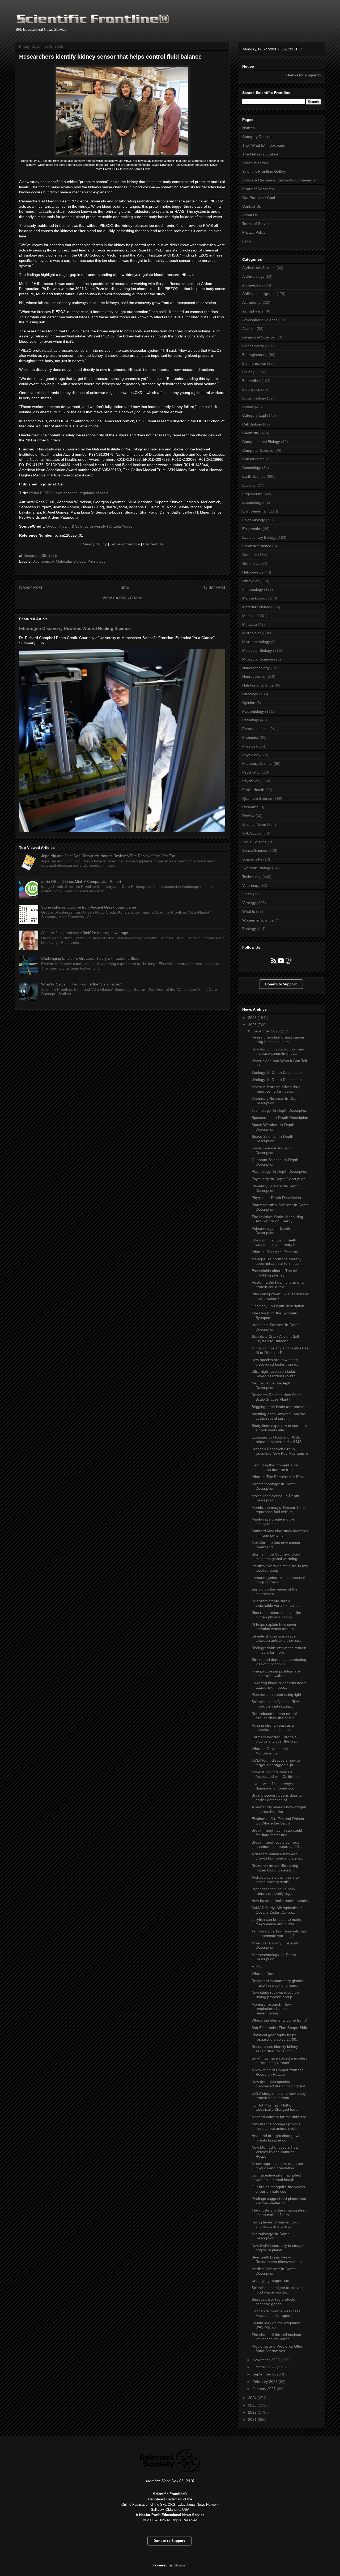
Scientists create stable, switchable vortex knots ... (275, 1603)
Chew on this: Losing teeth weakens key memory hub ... (278, 1242)
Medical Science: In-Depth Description (274, 2271)
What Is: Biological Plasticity (275, 1252)
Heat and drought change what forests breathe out (278, 2138)
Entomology (252, 502)
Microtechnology (256, 642)
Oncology (250, 694)
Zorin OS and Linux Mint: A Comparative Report (81, 881)
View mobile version (122, 598)
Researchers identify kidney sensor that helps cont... (275, 2049)
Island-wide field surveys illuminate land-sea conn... (276, 1786)
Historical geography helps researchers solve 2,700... (275, 2037)
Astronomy (251, 302)
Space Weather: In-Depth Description (273, 1127)
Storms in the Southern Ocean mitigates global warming (277, 1556)
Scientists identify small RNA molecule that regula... (275, 1704)
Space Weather (255, 163)
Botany (248, 407)
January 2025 (265, 2389)
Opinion (249, 703)
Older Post (215, 587)
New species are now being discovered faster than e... (275, 1362)
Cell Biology (252, 424)
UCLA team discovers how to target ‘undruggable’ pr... (276, 1763)
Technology (252, 877)
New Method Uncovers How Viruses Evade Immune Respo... (275, 2152)
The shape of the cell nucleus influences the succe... (276, 2337)
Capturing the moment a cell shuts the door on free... (275, 1467)
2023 (253, 2405)
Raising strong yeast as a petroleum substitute (273, 1728)
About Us (250, 215)
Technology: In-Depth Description (279, 1110)
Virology (249, 903)
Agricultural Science (259, 268)
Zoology (249, 929)
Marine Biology (255, 598)
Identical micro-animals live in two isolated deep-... (280, 1568)
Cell (62, 225)
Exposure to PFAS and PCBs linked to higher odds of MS (277, 1439)
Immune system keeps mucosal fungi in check (278, 1580)
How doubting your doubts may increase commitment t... (278, 1051)
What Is (249, 911)
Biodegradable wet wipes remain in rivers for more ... (279, 1650)
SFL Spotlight (253, 833)
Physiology (96, 561)
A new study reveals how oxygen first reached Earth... (279, 1809)
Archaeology (253, 285)
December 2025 (267, 1031)
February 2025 (266, 2382)
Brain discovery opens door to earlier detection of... (277, 1798)
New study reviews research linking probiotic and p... (275, 1995)
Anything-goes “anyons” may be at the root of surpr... (278, 1416)
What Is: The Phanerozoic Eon (277, 1477)
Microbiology (253, 633)
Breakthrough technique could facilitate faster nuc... (277, 1833)
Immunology (253, 589)
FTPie (257, 1966)
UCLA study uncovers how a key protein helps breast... (279, 2096)
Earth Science (254, 476)
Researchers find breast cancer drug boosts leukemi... (278, 1039)
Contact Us (153, 544)
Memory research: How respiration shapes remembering (271, 2009)
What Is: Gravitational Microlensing (270, 1751)
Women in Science (258, 920)
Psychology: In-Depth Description (279, 1171)
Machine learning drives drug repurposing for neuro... (276, 1089)
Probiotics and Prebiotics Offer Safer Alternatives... (277, 2349)
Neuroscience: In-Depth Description (271, 1385)
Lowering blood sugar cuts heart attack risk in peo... (279, 1685)
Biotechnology (254, 398)
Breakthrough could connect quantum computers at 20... (277, 1845)
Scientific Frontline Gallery (264, 171)
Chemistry (251, 433)
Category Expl (254, 415)
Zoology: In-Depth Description (277, 1072)
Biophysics (251, 389)
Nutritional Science (258, 685)
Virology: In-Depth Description (277, 1080)
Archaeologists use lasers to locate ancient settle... (275, 1880)
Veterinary (251, 885)
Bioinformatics (254, 363)
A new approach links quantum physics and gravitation (277, 2166)
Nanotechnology (256, 668)
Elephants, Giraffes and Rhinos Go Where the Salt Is (278, 1821)
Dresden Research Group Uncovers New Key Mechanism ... (280, 1453)
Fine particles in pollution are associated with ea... (276, 1673)
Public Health (253, 790)
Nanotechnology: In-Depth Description (274, 1486)
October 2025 (265, 2367)
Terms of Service (125, 544)
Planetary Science (257, 763)
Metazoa (250, 624)
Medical (249, 616)
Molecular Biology (71, 561)
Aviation (249, 329)
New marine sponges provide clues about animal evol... (276, 2126)
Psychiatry (251, 772)
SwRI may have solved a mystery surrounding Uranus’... (279, 2060)
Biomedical (251, 381)
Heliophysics (253, 572)
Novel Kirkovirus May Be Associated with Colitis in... (276, 1774)
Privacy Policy (94, 544)
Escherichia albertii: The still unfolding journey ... (275, 1273)
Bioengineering (255, 355)
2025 (253, 1025)
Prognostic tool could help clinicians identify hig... (273, 1891)
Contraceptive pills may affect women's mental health (276, 2177)
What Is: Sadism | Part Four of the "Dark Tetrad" (81, 984)
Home (123, 587)
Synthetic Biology (257, 868)
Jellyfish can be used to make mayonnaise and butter (276, 1922)
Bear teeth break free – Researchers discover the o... (278, 2259)
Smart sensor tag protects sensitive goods (273, 2302)
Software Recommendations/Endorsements (279, 180)
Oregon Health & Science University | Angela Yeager (90, 526)
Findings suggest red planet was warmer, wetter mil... (279, 2201)
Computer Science (258, 450)
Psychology (252, 781)
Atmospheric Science (260, 320)
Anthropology (253, 276)
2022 (253, 2412)
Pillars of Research (258, 189)
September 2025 (267, 2374)
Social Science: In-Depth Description (272, 1150)
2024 (253, 2398)
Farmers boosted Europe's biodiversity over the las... (275, 1739)
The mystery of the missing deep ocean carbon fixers (279, 2212)
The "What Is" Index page (264, 145)
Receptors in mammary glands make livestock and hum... (277, 1983)
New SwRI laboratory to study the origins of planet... (280, 2248)
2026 (253, 1018)
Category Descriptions (261, 137)
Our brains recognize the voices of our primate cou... (278, 2189)
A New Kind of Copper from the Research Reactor (278, 2072)
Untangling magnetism (270, 2280)
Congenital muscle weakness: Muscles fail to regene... (277, 2313)
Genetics (250, 555)
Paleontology (253, 711)
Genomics (251, 563)
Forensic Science (257, 546)
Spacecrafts (252, 859)
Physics (249, 746)
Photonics (250, 737)
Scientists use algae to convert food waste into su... (277, 2290)
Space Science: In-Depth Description (272, 1139)
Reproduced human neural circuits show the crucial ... (276, 1716)
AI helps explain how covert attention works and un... (275, 1627)
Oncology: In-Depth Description (278, 1306)
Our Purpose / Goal (259, 198)
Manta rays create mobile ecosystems (273, 1521)
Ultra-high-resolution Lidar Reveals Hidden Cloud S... (276, 1374)
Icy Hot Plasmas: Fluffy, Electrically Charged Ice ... (275, 2107)
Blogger (180, 2565)
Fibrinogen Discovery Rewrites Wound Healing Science (75, 628)
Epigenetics (252, 529)
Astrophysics (253, 311)
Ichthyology (252, 581)
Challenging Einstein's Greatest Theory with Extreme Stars (90, 958)
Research (250, 807)
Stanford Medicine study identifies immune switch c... (280, 1533)
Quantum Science (257, 798)
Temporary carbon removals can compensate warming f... (279, 1933)
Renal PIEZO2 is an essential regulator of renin (69, 493)
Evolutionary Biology (259, 537)
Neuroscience (254, 676)
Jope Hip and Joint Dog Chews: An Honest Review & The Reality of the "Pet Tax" (109, 856)
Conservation (253, 459)
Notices (248, 128)
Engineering (252, 494)
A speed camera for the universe (279, 2117)
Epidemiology (254, 520)
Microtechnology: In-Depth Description (274, 1957)
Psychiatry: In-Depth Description (279, 1179)
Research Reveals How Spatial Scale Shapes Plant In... (277, 1397)
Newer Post (31, 587)
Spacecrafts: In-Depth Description (280, 1118)
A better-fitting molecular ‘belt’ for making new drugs (85, 933)
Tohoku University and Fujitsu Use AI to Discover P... (280, 1350)
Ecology (249, 485)
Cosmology (252, 468)
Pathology (251, 720)
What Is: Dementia (267, 1974)
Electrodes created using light (276, 1695)
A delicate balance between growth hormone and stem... (277, 1856)
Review (248, 816)
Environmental (254, 511)
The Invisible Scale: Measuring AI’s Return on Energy (277, 1219)
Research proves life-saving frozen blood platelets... (275, 1868)
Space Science (255, 850)
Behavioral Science (258, 337)
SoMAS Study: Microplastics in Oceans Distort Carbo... (277, 1910)
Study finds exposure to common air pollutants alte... (279, 1428)
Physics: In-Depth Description (276, 1198)
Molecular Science (258, 659)
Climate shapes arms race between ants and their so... (277, 1638)
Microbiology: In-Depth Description (271, 2236)
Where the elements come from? (279, 2020)
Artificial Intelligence (259, 294)
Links (247, 241)
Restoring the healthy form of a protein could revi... (278, 1285)
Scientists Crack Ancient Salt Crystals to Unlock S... (275, 1339)
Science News (254, 824)
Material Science (256, 607)
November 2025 (267, 2360)
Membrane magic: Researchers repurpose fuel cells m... (278, 1510)
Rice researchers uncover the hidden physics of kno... (276, 1615)
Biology (248, 372)
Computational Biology (261, 442)
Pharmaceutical (255, 729)
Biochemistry (43, 561)
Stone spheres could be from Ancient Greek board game (89, 907)
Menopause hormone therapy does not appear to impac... (277, 1261)
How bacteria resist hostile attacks (280, 1901)
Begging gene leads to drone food (280, 1407)
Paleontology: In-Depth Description (271, 1231)
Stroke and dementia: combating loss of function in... (279, 1662)
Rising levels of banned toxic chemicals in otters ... (275, 2224)
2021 (253, 2419)
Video (247, 894)
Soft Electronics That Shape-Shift (279, 2028)
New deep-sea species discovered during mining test (278, 2084)
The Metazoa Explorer (261, 154)
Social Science (254, 842)
